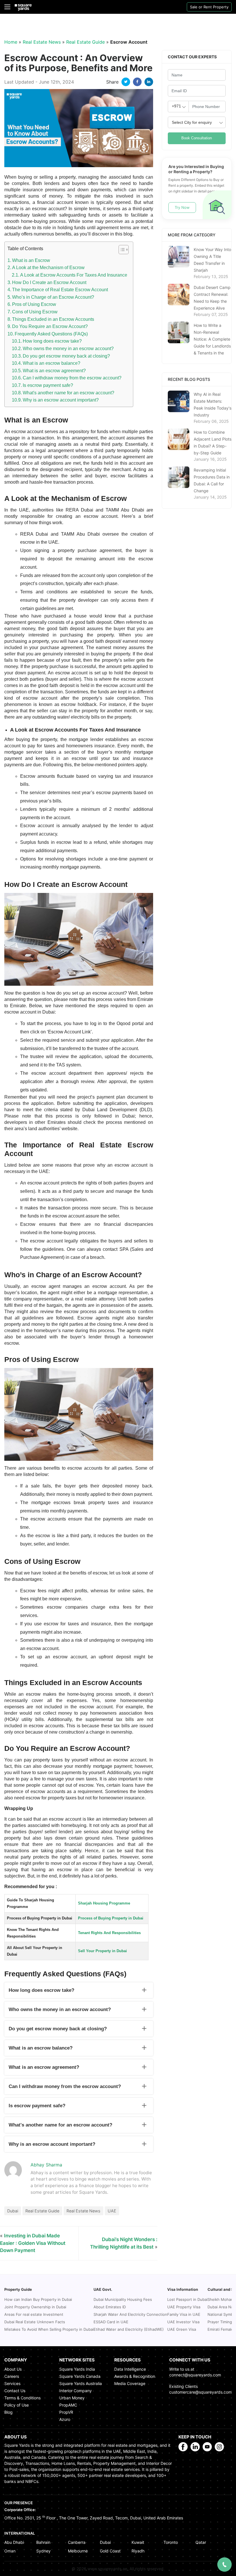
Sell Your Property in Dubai (102, 1951)
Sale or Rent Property (209, 7)
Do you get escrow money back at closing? (66, 356)
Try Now (182, 207)
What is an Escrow (31, 260)
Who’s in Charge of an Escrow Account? (53, 297)
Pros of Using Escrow (34, 304)
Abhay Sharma (46, 2165)
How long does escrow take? (52, 341)
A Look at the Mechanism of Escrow (48, 268)
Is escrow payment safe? (48, 385)
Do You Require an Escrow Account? (50, 326)
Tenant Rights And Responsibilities (109, 1933)
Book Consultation (197, 138)
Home (11, 42)
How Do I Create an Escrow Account (49, 282)
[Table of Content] (124, 250)
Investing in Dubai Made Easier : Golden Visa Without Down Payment (33, 2243)
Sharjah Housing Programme (104, 1903)
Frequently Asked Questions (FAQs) (51, 334)
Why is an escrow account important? (61, 400)
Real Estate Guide (85, 42)
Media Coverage (130, 2383)
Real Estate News (42, 42)
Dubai (13, 2211)
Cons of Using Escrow (35, 312)
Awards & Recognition (135, 2376)
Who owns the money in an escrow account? (68, 349)
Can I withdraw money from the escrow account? (72, 378)
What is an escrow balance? (52, 363)
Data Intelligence (130, 2369)
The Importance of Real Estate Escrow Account (60, 290)
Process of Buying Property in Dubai (111, 1918)
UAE (112, 2211)
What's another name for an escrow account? (68, 393)
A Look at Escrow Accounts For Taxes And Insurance (74, 275)
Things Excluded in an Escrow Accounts (53, 319)
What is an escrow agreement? (54, 371)
